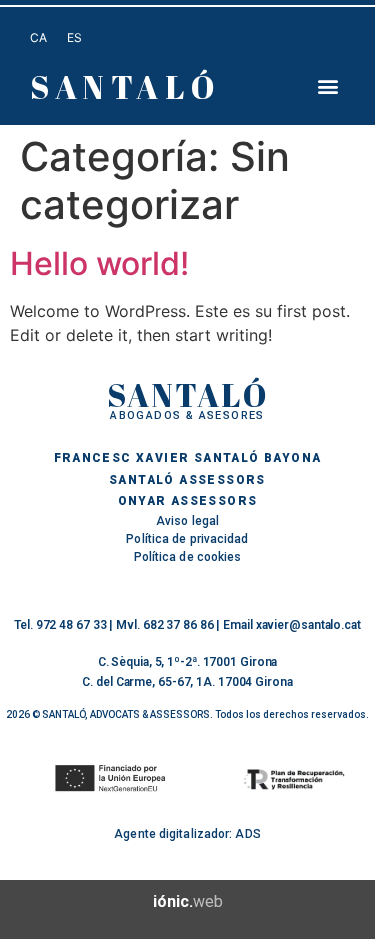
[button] (328, 86)
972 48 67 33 (71, 625)
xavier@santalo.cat (308, 625)
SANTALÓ (125, 86)
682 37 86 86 (178, 625)
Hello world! (99, 263)
